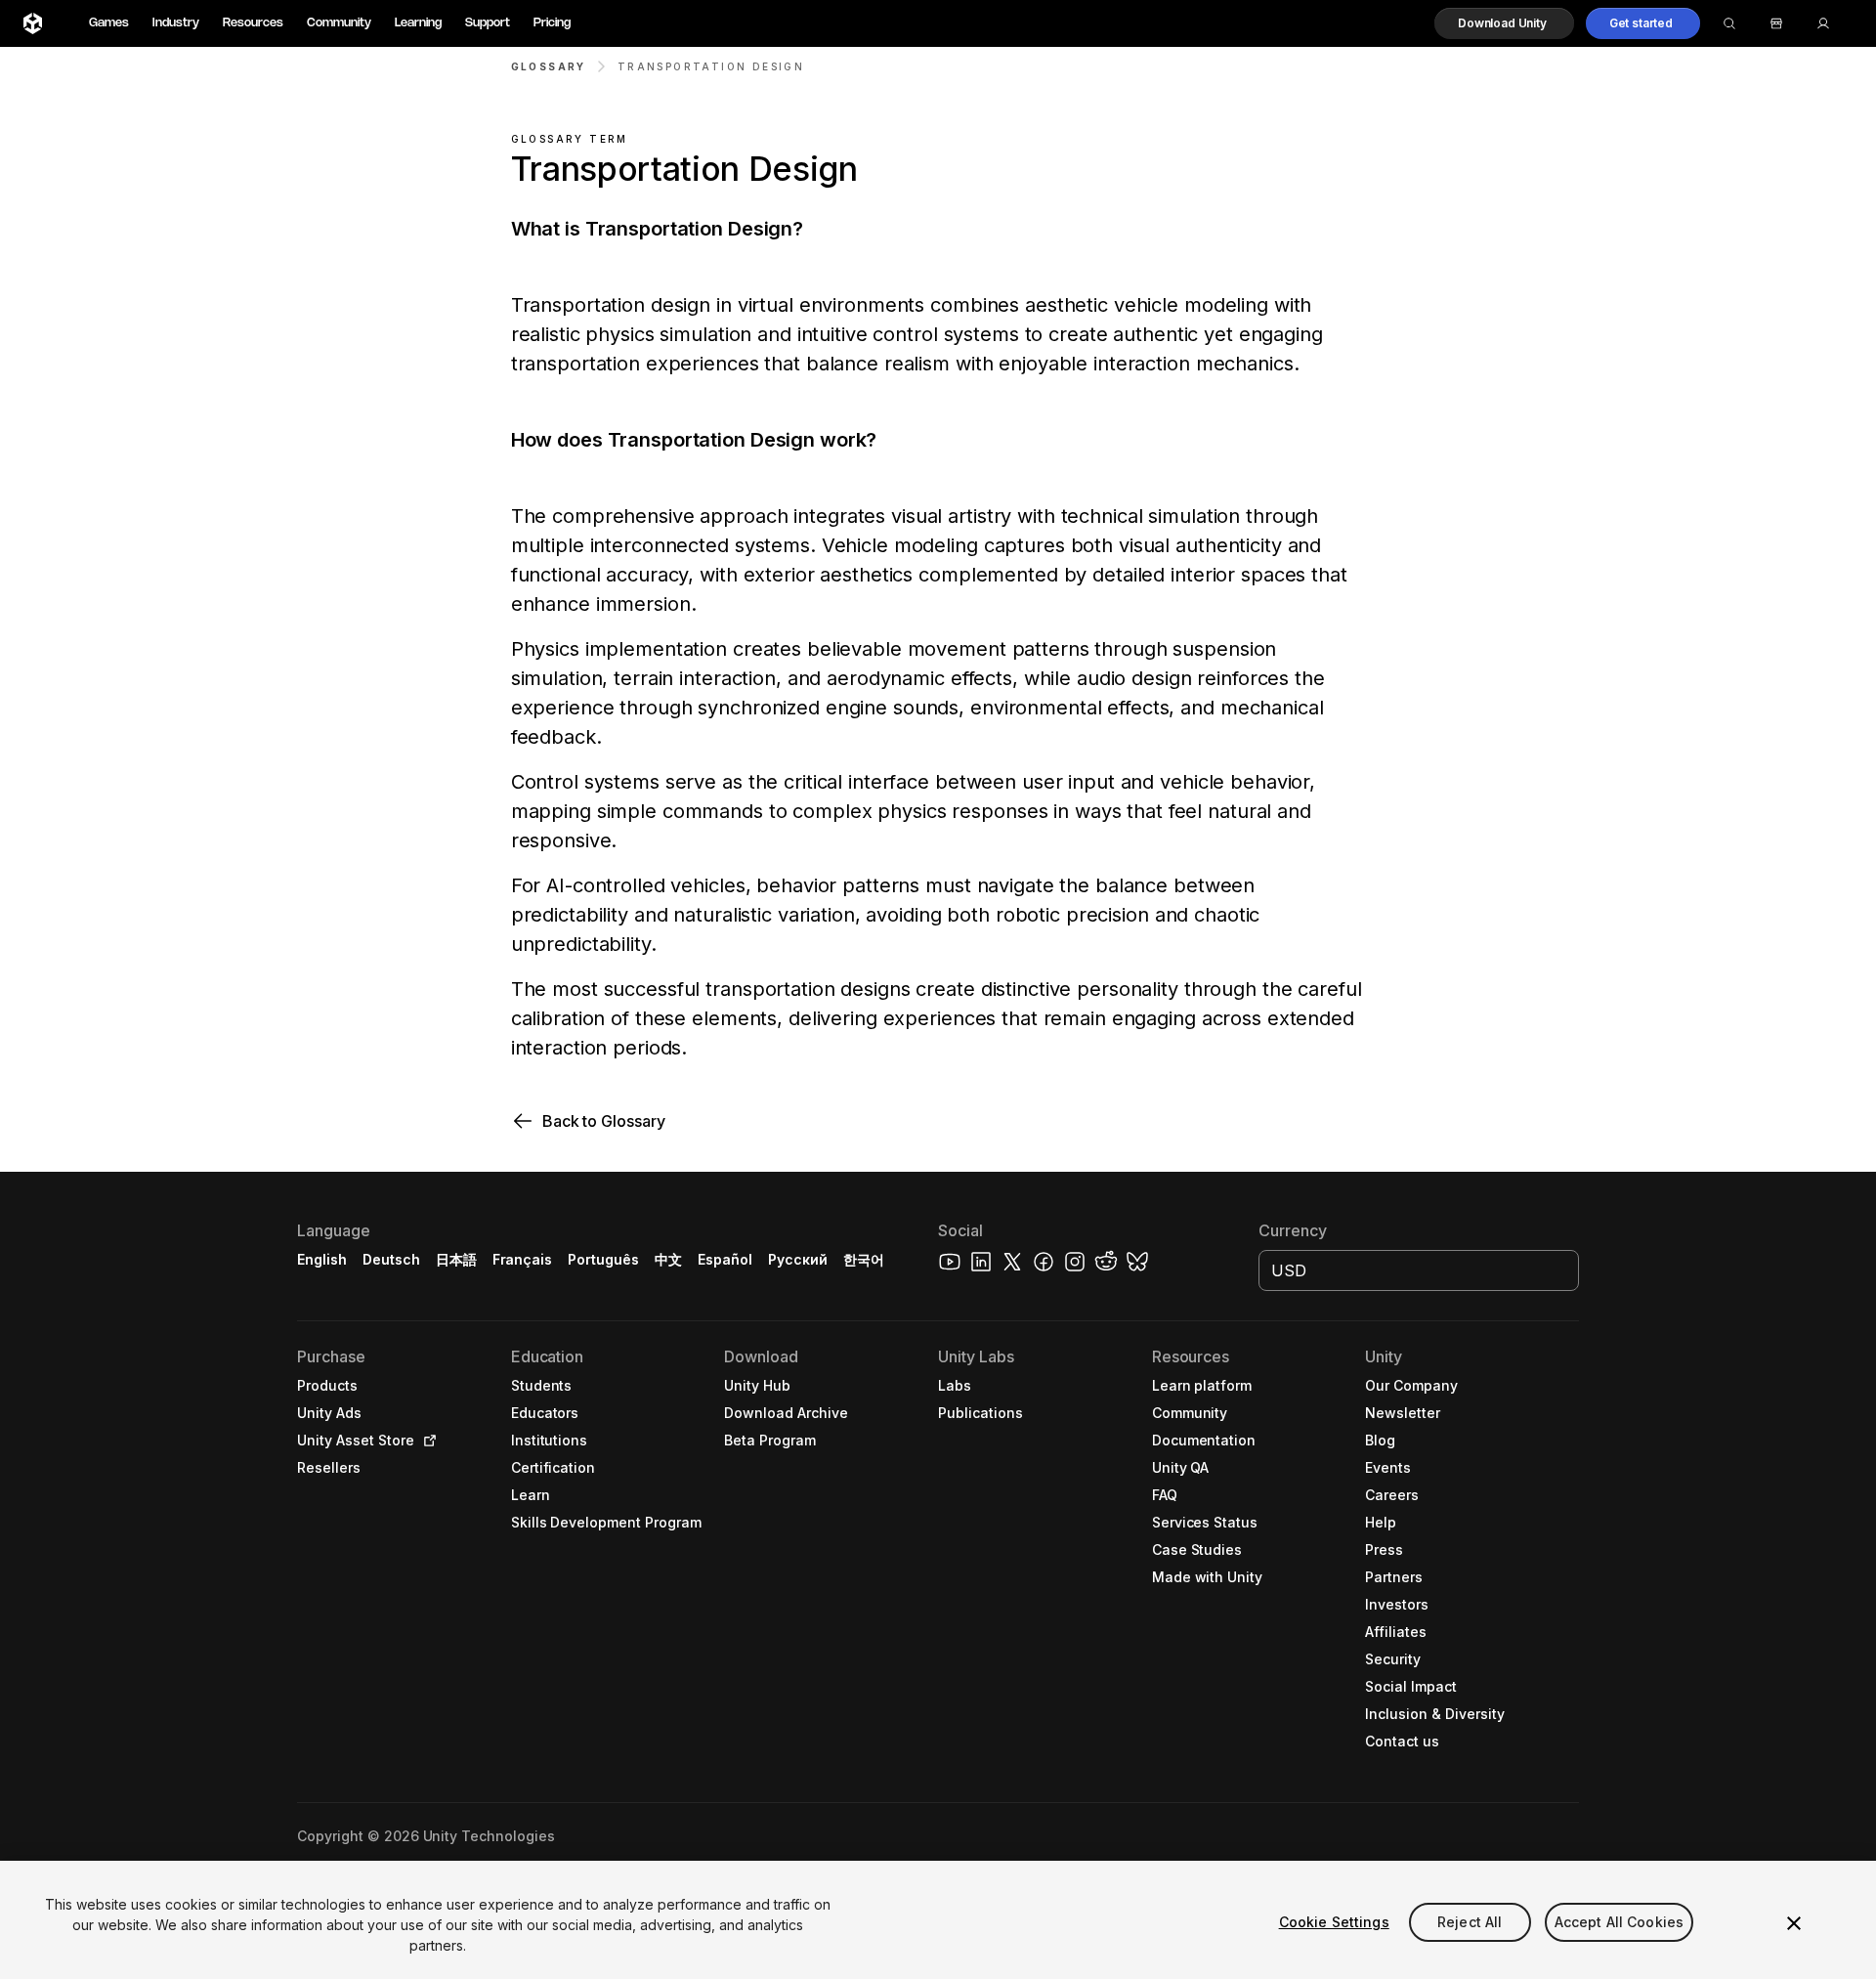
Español (725, 1259)
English (322, 1259)
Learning (418, 23)
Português (603, 1259)
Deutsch (391, 1259)
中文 (668, 1259)
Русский (798, 1259)
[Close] (1794, 1923)
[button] (1504, 23)
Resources (253, 23)
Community (339, 23)
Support (488, 23)
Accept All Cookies (1620, 1922)
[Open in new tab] (426, 1441)
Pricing (552, 23)
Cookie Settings (1334, 1922)
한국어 (864, 1259)
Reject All (1470, 1922)
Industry (176, 23)
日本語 (456, 1259)
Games (109, 23)
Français (523, 1259)
